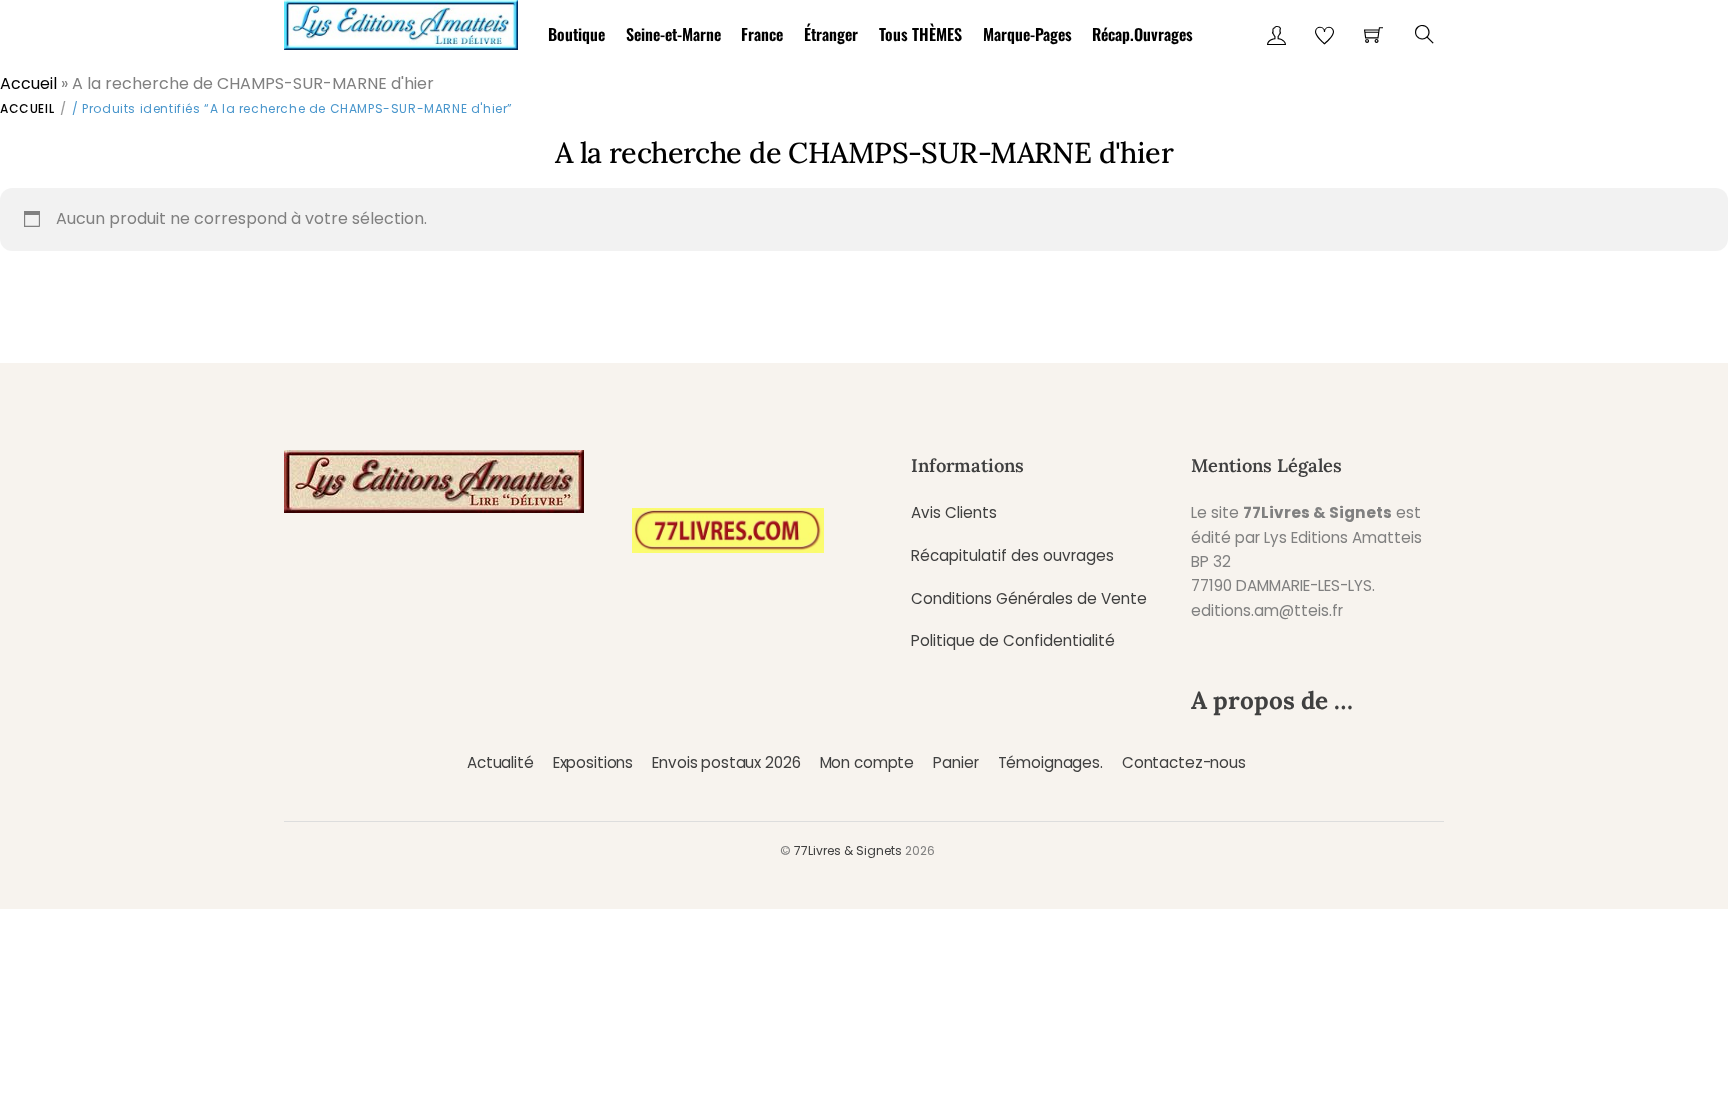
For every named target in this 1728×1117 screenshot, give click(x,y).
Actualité (500, 762)
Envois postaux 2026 (726, 762)
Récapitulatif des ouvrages (1012, 555)
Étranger (831, 34)
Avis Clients (954, 512)
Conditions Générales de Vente (1029, 598)
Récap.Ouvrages (1142, 34)
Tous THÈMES (920, 34)
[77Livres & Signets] (401, 21)
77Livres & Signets (848, 850)
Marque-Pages (1027, 34)
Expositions (593, 762)
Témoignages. (1050, 762)
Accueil (28, 83)
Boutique (576, 34)
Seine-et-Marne (673, 34)
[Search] (1424, 34)
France (762, 34)
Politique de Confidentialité (1013, 640)
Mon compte (867, 762)
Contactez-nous (1184, 762)
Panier (955, 762)
